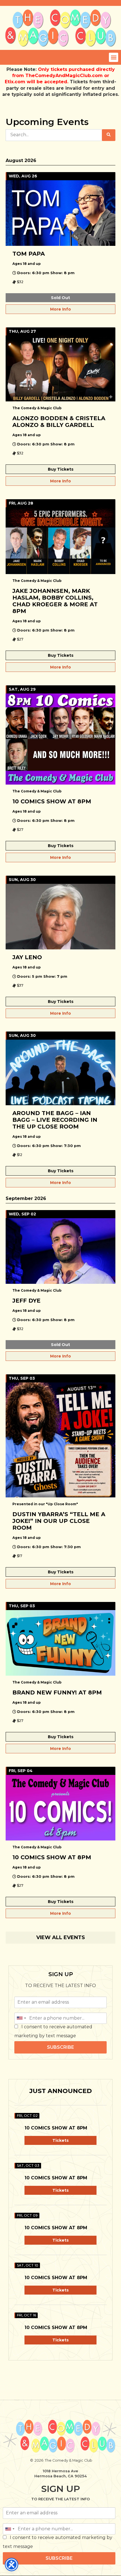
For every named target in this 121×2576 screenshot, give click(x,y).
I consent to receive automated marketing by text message (53, 2031)
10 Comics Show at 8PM (56, 2128)
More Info (60, 309)
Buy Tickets (61, 469)
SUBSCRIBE (60, 2047)
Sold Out (60, 298)
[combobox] (21, 2018)
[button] (114, 57)
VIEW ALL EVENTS (61, 1937)
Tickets (60, 2140)
